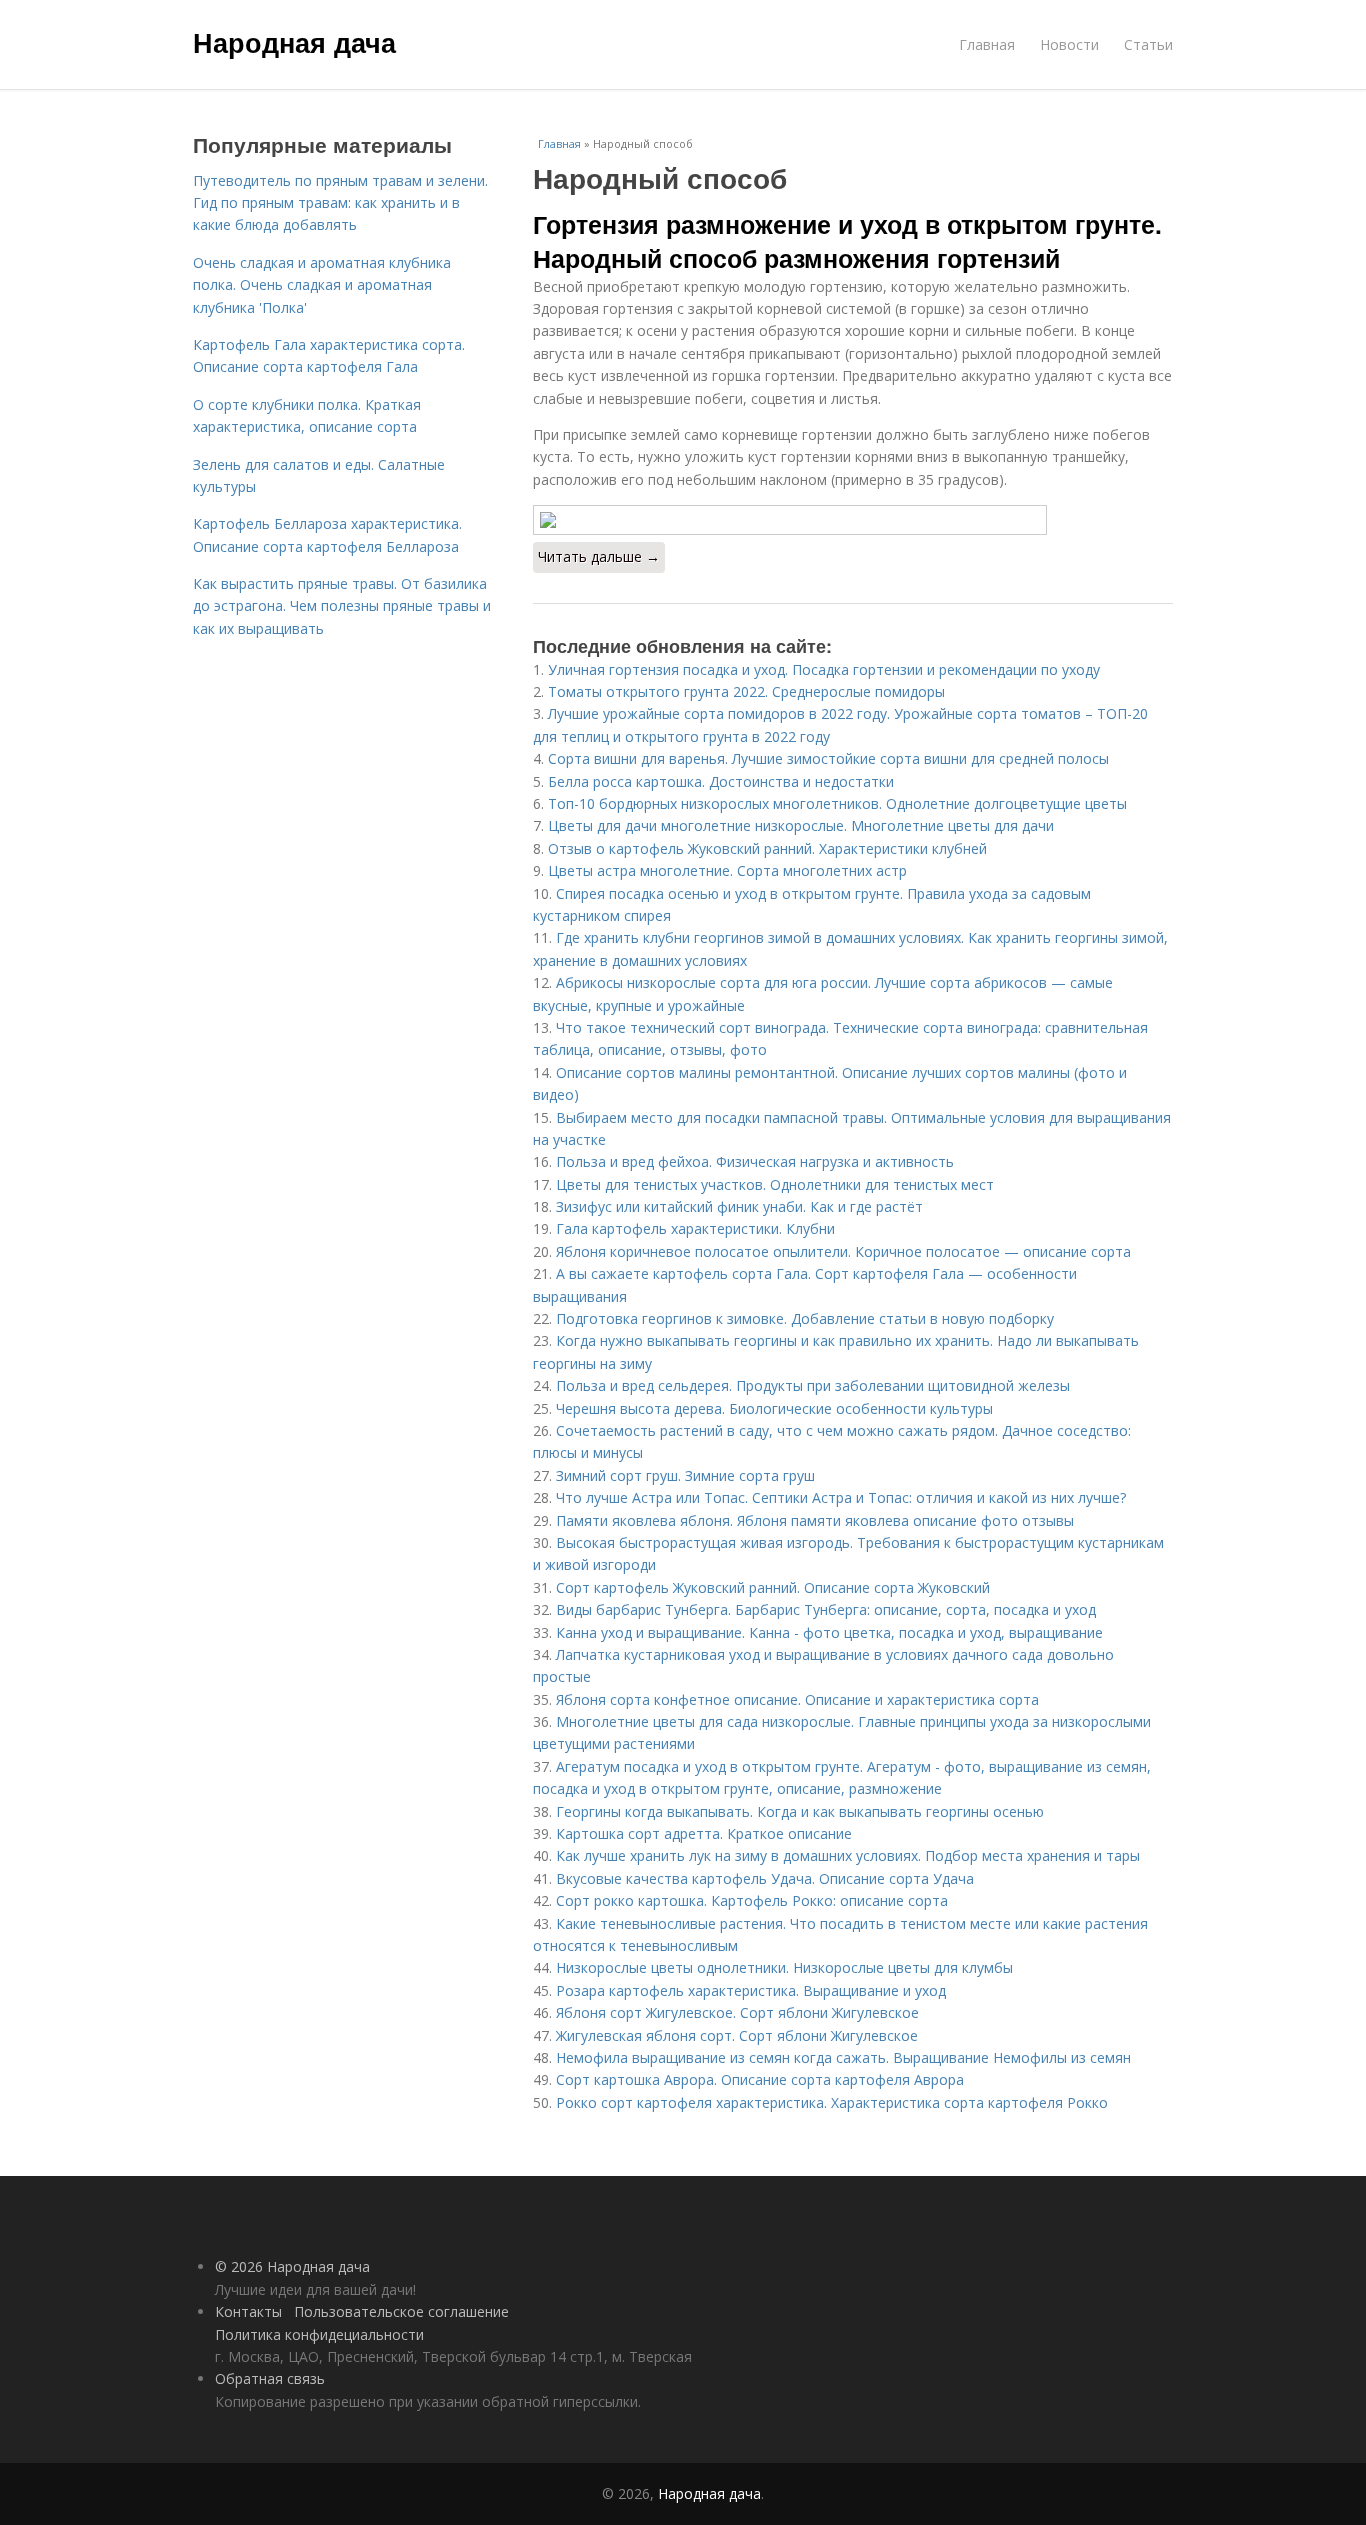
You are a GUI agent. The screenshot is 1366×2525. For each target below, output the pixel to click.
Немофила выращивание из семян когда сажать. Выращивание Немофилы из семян (843, 2057)
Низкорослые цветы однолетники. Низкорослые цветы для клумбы (784, 1967)
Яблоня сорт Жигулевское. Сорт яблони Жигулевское (737, 2012)
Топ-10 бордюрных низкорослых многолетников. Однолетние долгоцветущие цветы (837, 803)
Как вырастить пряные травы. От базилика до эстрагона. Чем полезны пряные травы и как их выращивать (342, 606)
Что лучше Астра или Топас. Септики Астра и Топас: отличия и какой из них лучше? (841, 1497)
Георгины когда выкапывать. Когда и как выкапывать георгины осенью (800, 1811)
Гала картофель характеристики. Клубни (695, 1228)
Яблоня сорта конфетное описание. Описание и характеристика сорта (797, 1699)
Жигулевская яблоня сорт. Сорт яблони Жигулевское (737, 2035)
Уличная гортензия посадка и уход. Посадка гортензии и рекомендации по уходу (824, 669)
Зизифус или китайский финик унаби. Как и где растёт (739, 1206)
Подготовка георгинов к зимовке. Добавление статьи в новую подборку (805, 1318)
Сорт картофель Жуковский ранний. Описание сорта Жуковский (773, 1587)
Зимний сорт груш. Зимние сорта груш (685, 1475)
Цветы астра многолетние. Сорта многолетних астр (727, 870)
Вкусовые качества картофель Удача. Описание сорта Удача (765, 1878)
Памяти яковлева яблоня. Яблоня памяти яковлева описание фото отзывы (815, 1520)
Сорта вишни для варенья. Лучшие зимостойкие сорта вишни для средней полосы (828, 758)
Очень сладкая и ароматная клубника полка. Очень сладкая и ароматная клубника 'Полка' (322, 285)
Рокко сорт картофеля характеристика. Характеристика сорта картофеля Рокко (832, 2102)
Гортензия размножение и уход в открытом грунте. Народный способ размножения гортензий (847, 241)
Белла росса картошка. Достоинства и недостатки (721, 781)
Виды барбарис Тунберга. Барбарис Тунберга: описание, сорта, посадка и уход (826, 1609)
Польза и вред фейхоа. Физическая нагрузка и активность (755, 1161)
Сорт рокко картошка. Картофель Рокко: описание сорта (752, 1900)
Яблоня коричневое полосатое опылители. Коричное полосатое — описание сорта (843, 1251)
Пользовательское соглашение (401, 2311)
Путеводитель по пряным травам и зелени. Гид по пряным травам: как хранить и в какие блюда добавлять (340, 203)
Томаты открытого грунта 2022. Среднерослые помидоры (746, 691)
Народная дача (294, 42)
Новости (1069, 44)
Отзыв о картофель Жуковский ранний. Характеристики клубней (767, 848)
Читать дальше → (599, 556)
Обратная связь (270, 2378)
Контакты (248, 2311)
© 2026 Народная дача (292, 2266)
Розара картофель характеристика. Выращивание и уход (751, 1990)
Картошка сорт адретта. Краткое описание (704, 1833)
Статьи (1148, 44)
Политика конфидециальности (319, 2334)
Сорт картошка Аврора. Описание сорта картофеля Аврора (760, 2079)
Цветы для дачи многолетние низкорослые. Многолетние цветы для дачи (801, 825)
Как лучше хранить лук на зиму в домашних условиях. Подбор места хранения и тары (848, 1855)
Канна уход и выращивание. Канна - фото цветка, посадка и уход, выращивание (829, 1632)
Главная (987, 44)
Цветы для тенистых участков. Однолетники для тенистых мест (775, 1184)
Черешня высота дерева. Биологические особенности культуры (774, 1408)
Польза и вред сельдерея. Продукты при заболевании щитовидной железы (813, 1385)
